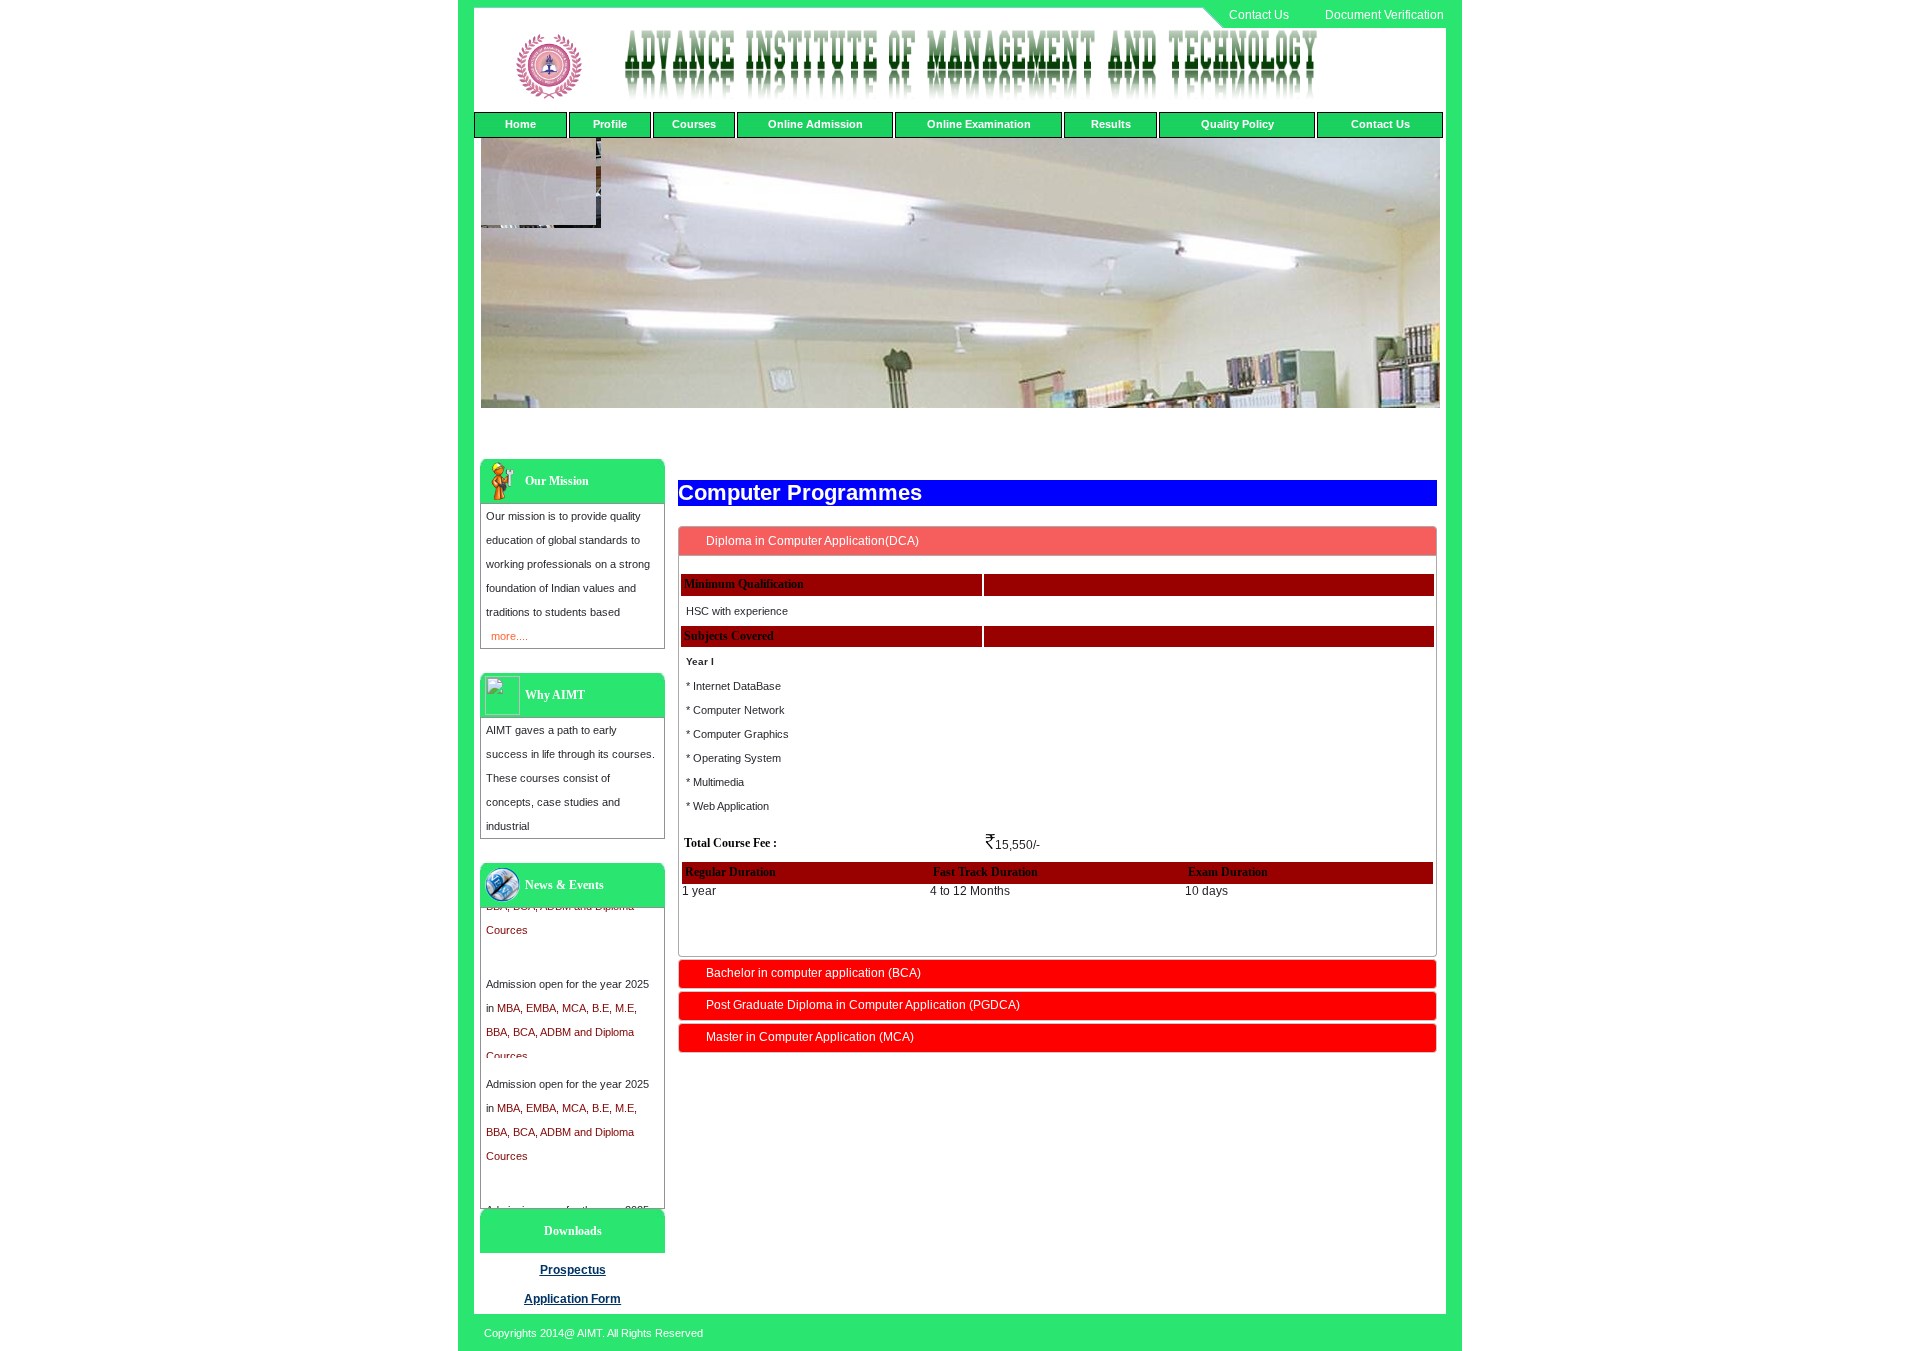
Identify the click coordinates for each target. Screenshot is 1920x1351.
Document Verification (1384, 15)
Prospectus (573, 1270)
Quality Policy (1237, 124)
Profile (610, 124)
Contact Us (1259, 15)
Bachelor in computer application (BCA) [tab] (813, 973)
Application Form (572, 1299)
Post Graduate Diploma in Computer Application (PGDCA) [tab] (863, 1005)
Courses (694, 124)
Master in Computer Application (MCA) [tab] (810, 1037)
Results (1111, 124)
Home (520, 124)
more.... (509, 636)
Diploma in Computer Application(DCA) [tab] (812, 541)
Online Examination (979, 124)
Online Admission (815, 124)
